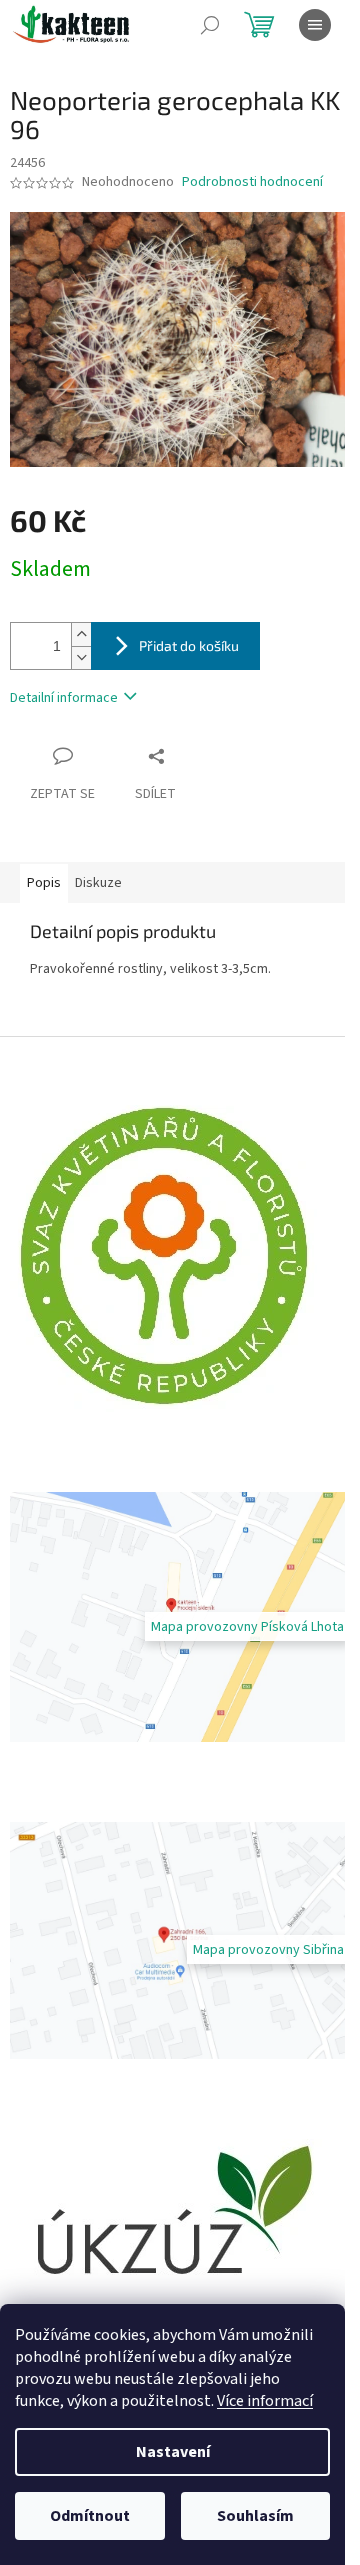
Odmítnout (90, 2516)
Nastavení (173, 2452)
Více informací (265, 2401)
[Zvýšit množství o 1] (81, 634)
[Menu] (315, 25)
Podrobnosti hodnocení (252, 182)
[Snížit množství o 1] (81, 657)
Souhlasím (255, 2516)
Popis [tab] (44, 883)
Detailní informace (64, 698)
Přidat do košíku (189, 645)
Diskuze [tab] (98, 883)
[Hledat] (210, 25)
